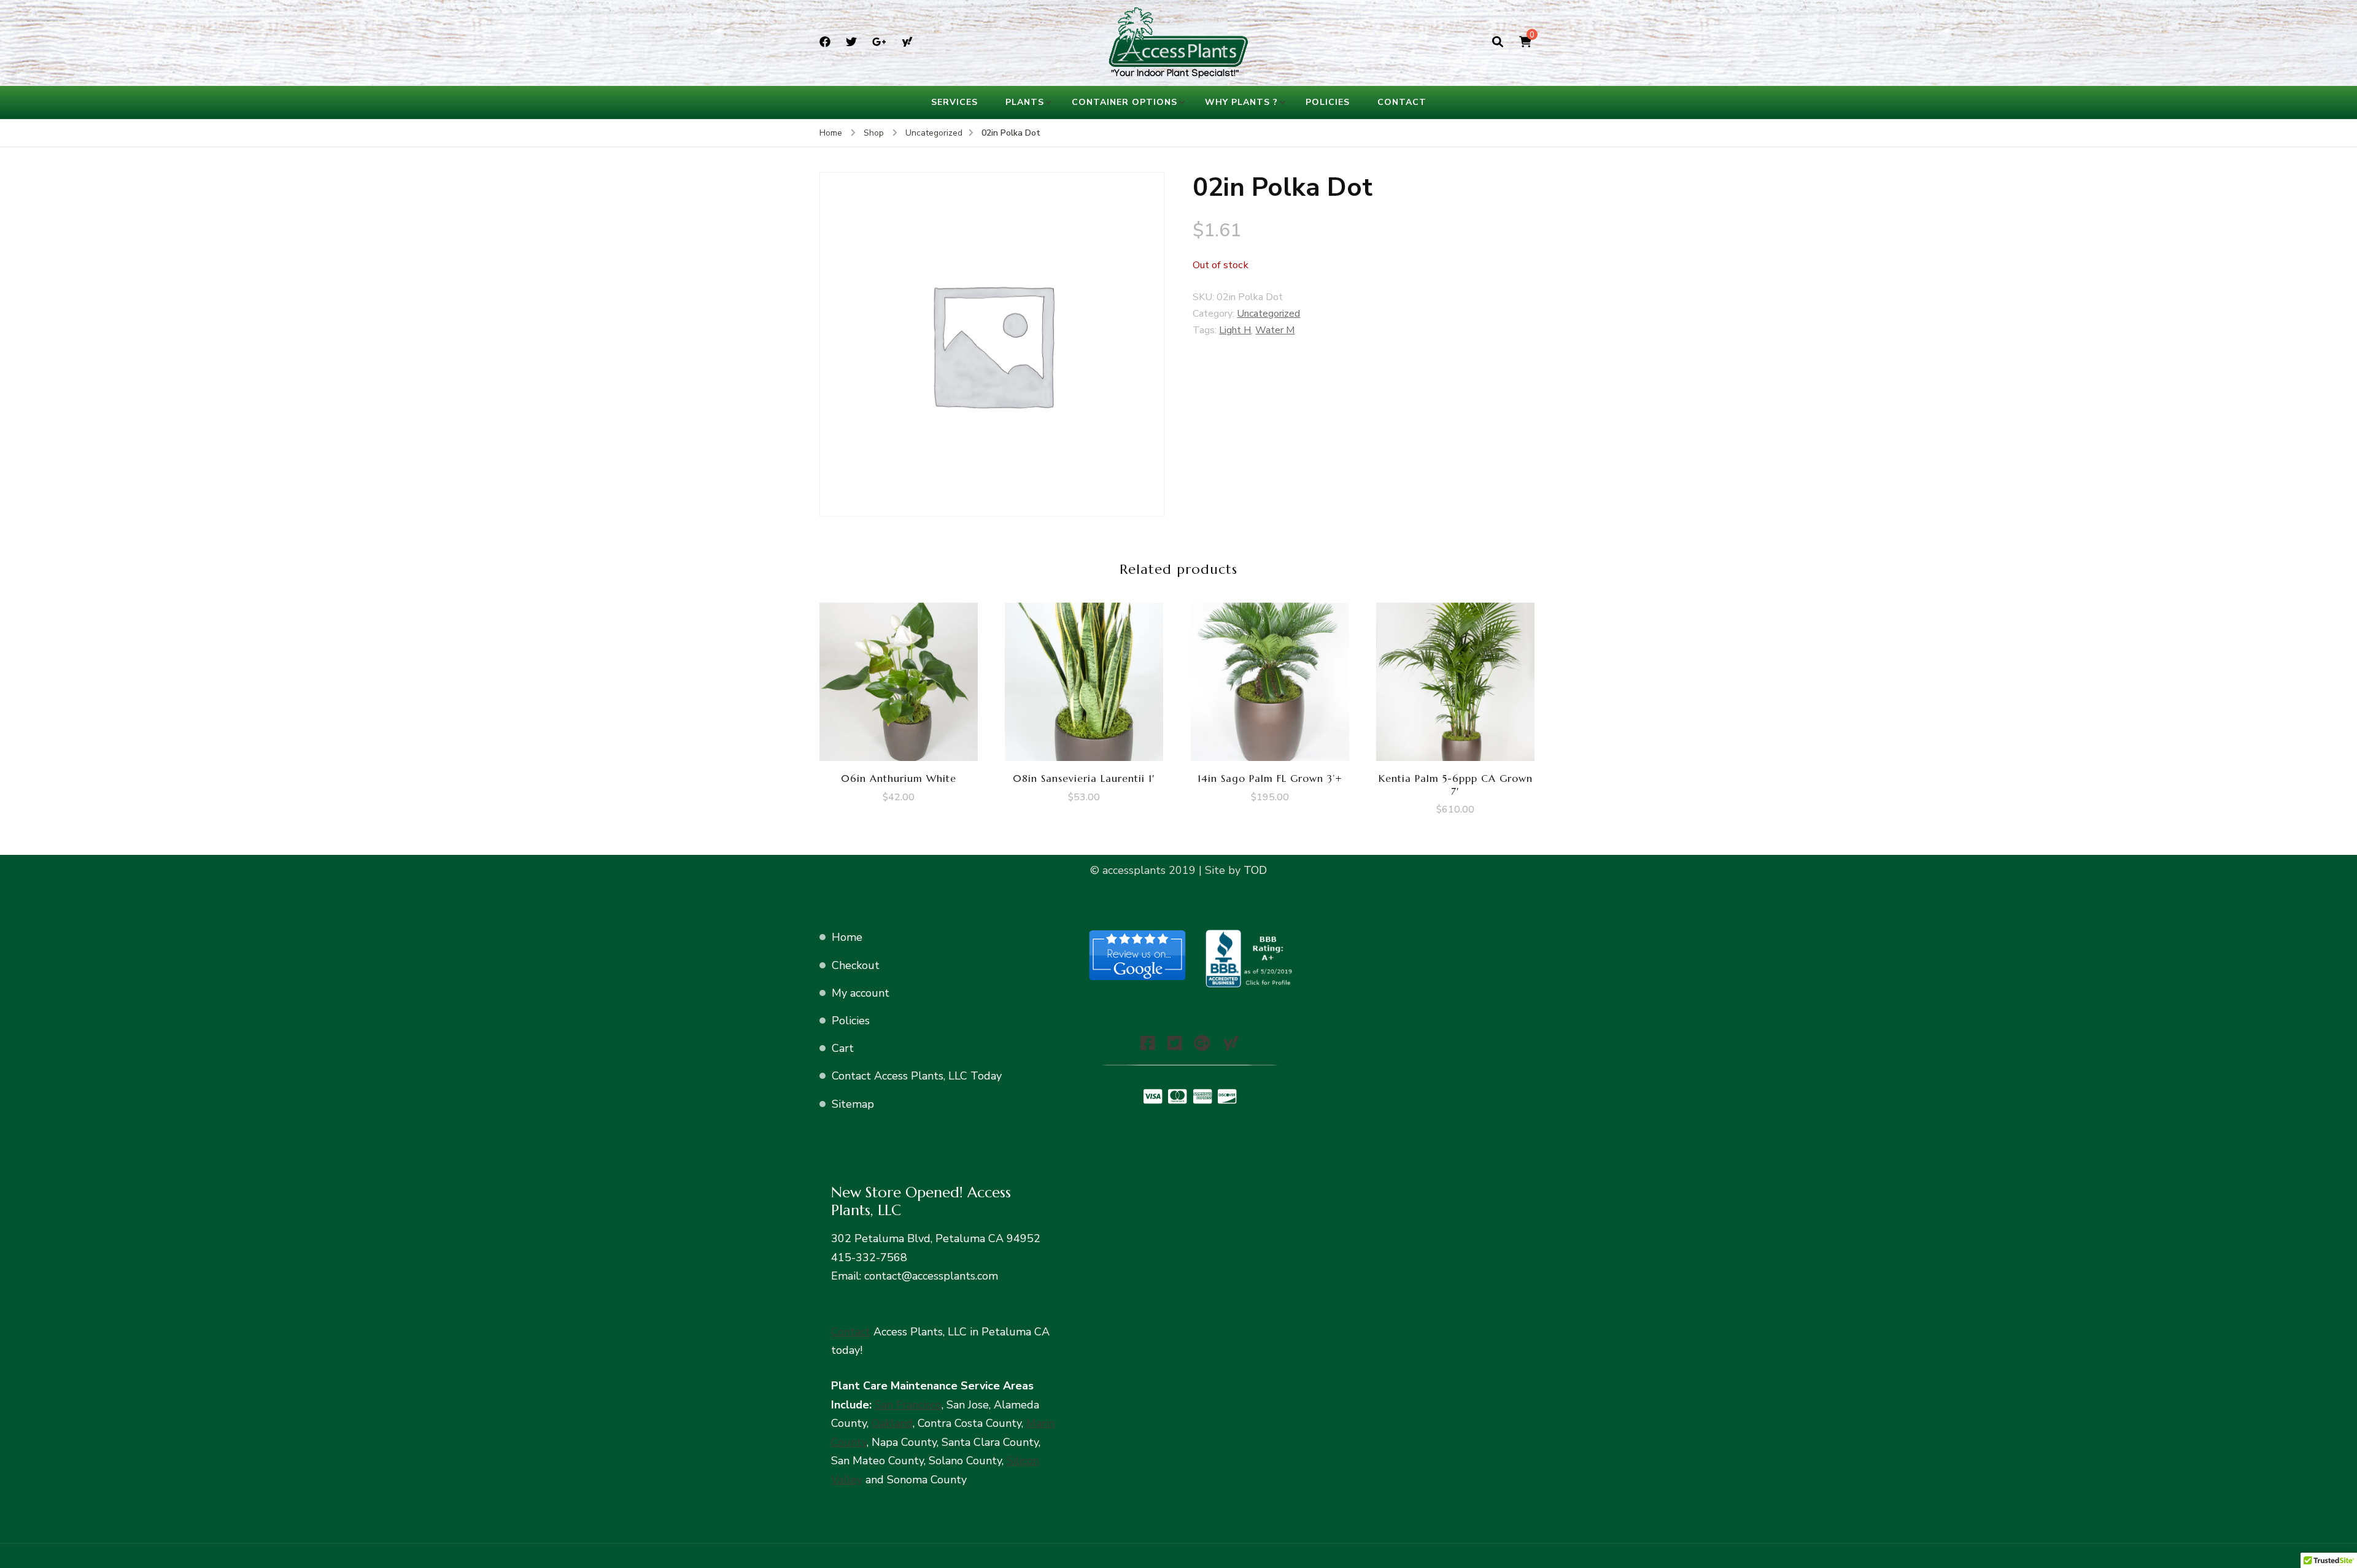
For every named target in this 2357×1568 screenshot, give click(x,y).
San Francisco (908, 1405)
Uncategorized (1268, 314)
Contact (1402, 102)
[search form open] (1498, 42)
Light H (1235, 330)
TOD (1254, 870)
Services (954, 102)
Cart (843, 1048)
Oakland (892, 1423)
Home (847, 937)
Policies (1328, 102)
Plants (1025, 102)
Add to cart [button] (1084, 678)
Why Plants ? (1241, 102)
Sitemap (853, 1104)
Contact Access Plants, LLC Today (917, 1076)
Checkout (856, 965)
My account (861, 993)
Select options (899, 678)
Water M (1275, 330)
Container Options (1124, 102)
